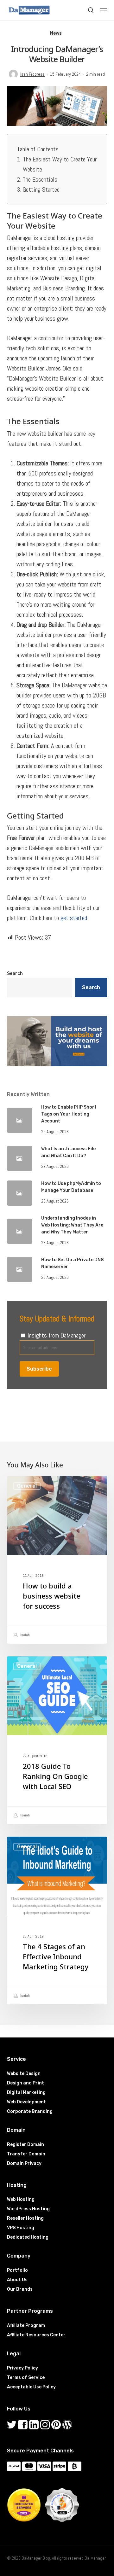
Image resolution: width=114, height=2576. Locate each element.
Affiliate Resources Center (36, 2335)
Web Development (26, 2102)
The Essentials (40, 179)
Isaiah (25, 1635)
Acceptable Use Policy (31, 2387)
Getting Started (41, 189)
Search (15, 973)
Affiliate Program (26, 2325)
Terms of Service (26, 2378)
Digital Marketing (26, 2092)
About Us (17, 2280)
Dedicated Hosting (28, 2237)
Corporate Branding (30, 2111)
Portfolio (17, 2270)
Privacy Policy (22, 2368)
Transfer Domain (26, 2154)
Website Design (24, 2074)
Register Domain (25, 2145)
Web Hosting (21, 2199)
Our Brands (20, 2289)
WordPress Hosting (28, 2209)
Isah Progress (32, 74)
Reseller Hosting (25, 2218)
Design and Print (25, 2083)
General (27, 1486)
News (56, 33)
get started (74, 918)
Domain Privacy (24, 2163)
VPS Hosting (21, 2228)
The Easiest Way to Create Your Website (60, 164)
